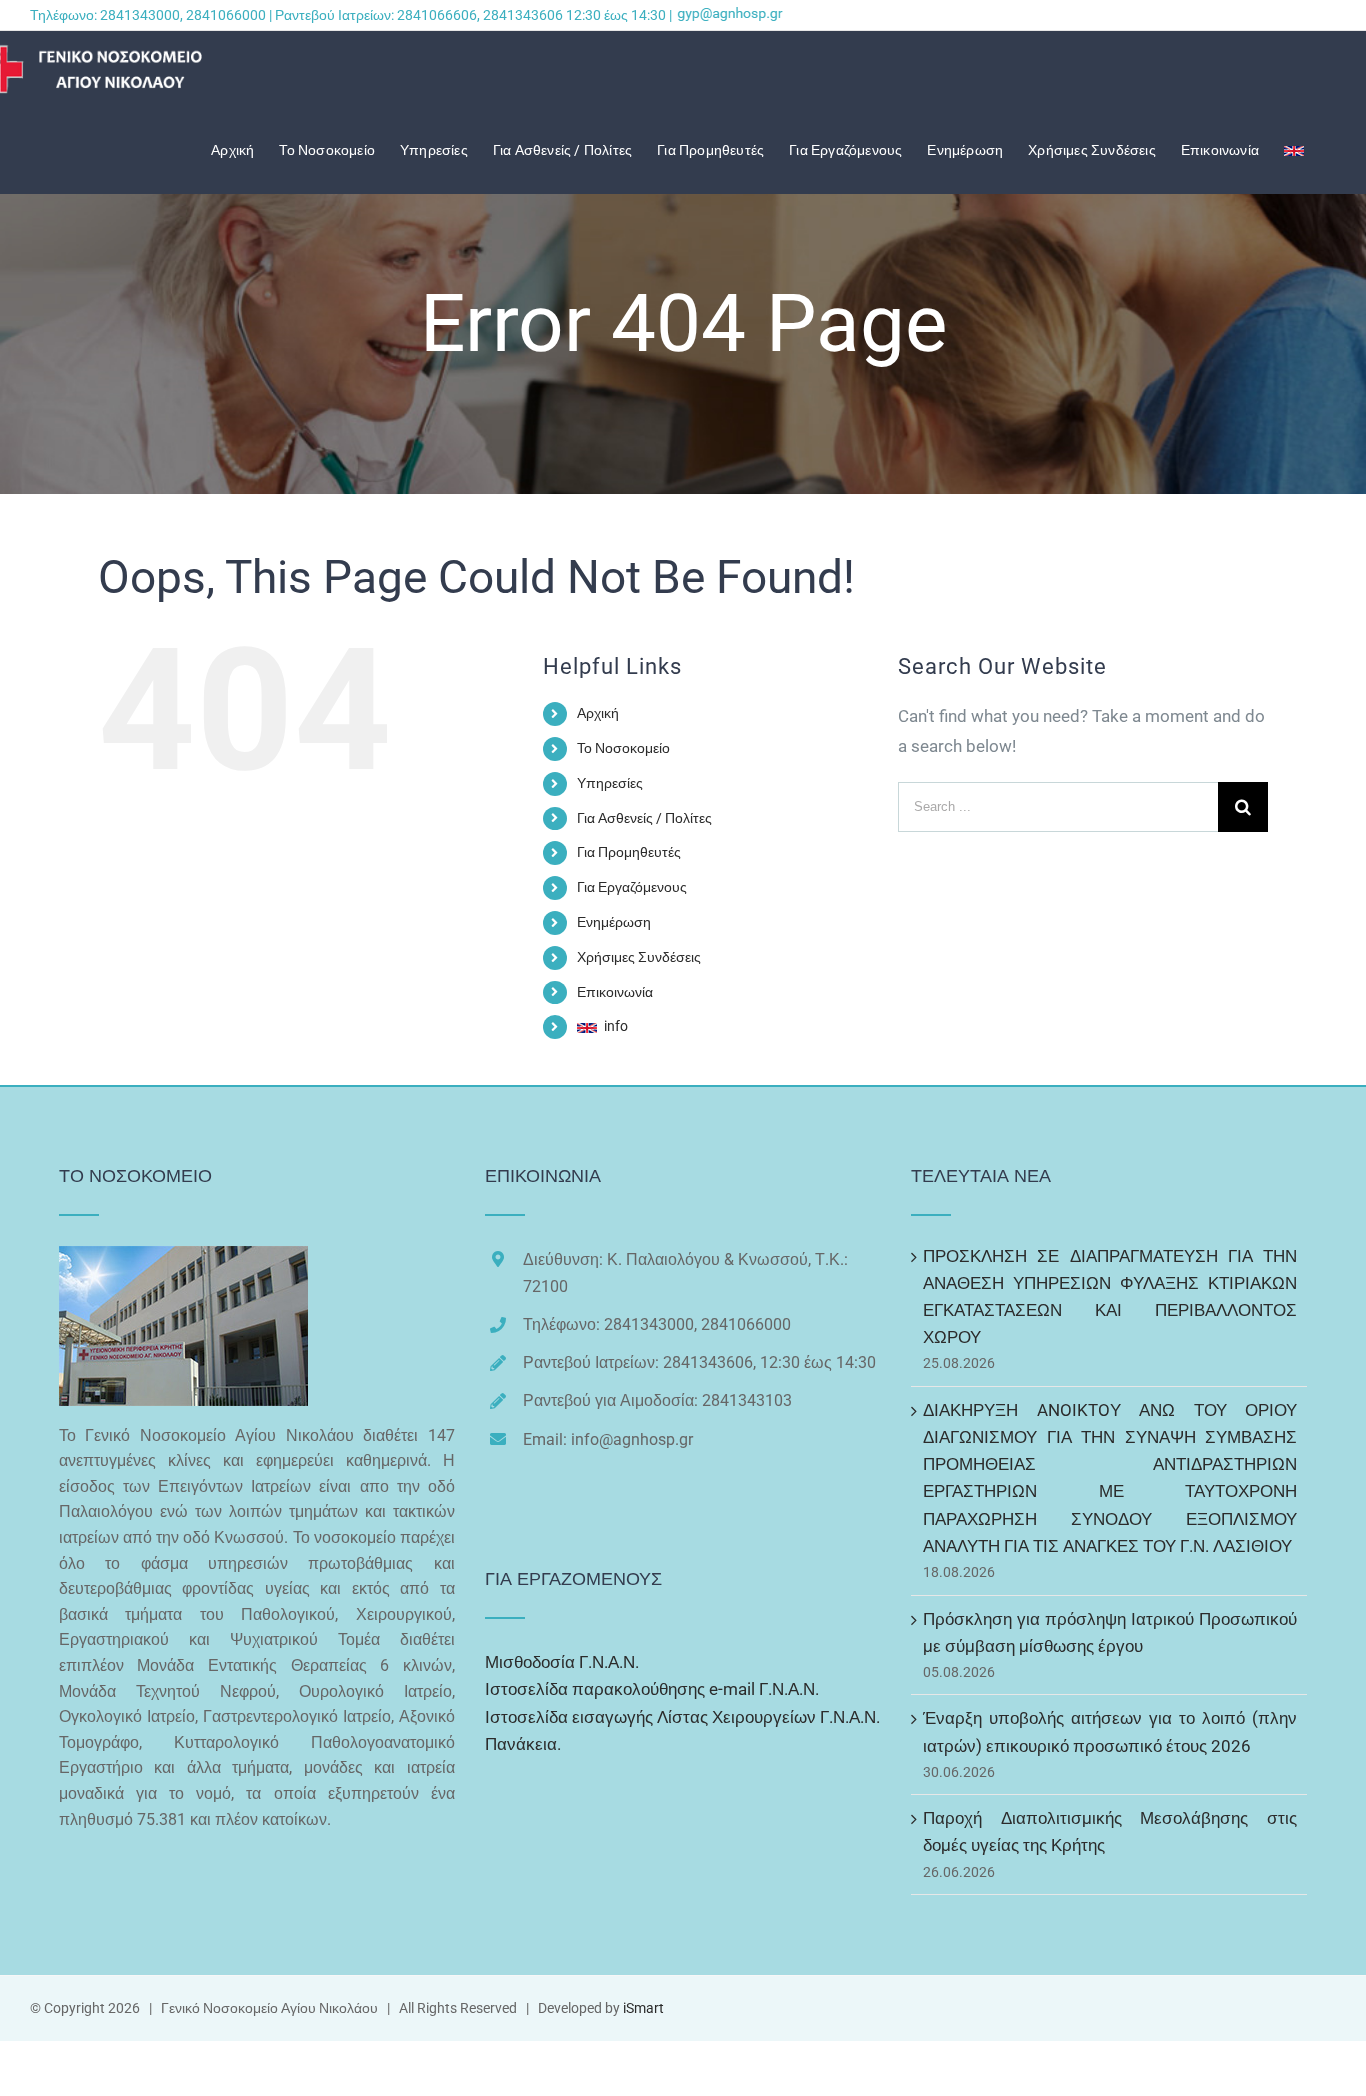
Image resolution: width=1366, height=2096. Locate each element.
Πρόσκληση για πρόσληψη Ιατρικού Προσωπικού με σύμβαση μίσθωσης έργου (1110, 1632)
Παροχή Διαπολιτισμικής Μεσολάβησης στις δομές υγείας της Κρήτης (1110, 1831)
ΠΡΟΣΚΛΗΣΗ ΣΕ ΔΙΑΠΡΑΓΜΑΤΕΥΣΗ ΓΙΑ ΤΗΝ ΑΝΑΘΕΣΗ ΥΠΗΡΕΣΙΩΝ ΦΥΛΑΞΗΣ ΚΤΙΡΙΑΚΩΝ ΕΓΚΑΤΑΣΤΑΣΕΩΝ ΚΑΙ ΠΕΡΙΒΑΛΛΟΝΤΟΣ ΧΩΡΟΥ (1110, 1297)
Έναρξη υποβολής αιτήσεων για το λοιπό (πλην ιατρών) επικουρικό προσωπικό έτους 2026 (1110, 1731)
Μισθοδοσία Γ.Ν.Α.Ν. (562, 1662)
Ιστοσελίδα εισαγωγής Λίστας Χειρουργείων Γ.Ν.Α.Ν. (682, 1717)
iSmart (643, 2008)
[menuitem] (245, 150)
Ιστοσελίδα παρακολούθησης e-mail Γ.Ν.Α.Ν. (652, 1689)
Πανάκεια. (523, 1744)
